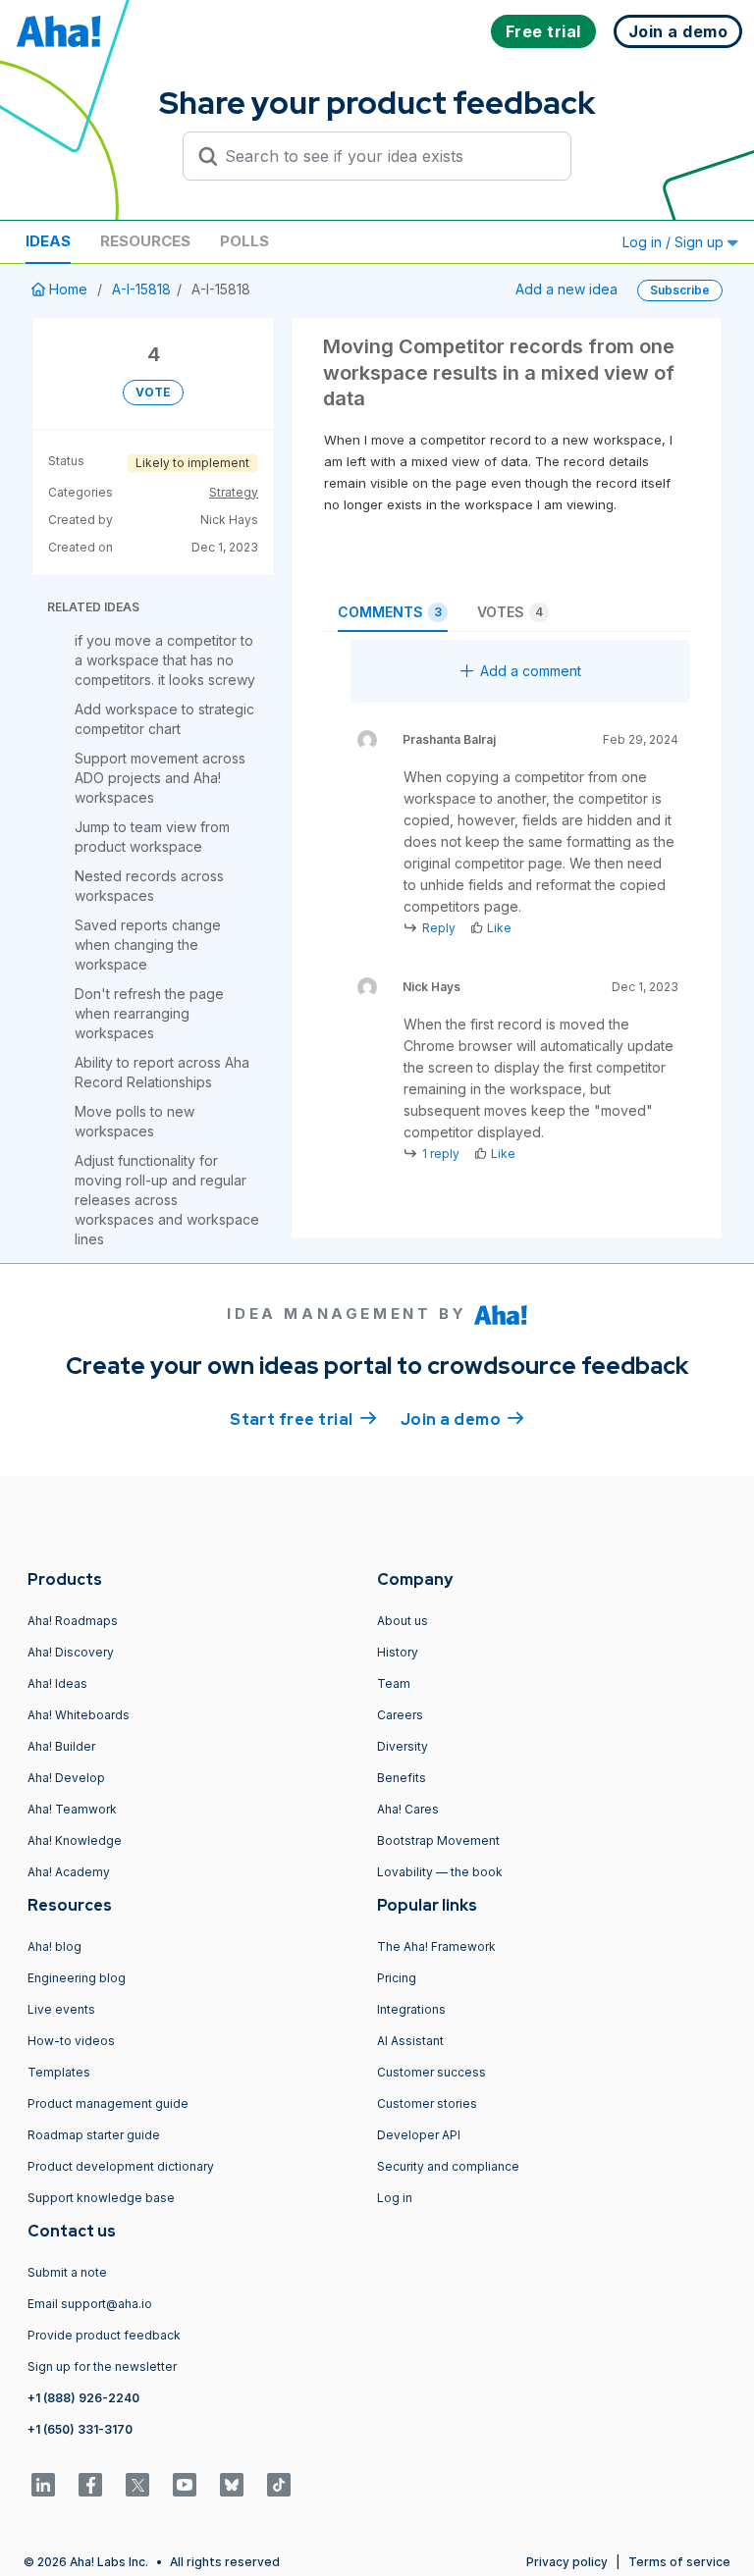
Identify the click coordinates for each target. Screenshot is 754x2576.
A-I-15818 (141, 289)
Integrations (411, 2009)
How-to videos (71, 2041)
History (398, 1652)
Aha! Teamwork (72, 1809)
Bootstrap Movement (438, 1840)
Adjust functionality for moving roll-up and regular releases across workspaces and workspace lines (167, 1200)
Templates (59, 2072)
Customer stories (427, 2103)
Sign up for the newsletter (102, 2366)
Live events (61, 2009)
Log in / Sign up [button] (675, 242)
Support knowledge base (101, 2198)
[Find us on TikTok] (279, 2485)
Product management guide (108, 2103)
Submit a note (67, 2272)
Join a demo (462, 1419)
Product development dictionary (121, 2166)
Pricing (397, 1978)
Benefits (402, 1778)
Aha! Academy (69, 1872)
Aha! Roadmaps (73, 1621)
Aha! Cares (408, 1809)
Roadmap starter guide (94, 2135)
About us (403, 1621)
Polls (244, 241)
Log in (395, 2198)
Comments (390, 612)
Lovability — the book (440, 1872)
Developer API (419, 2135)
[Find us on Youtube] (185, 2485)
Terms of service (679, 2562)
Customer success (431, 2072)
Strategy (234, 492)
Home (68, 289)
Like (499, 928)
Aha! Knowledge (75, 1840)
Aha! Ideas (57, 1683)
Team (394, 1683)
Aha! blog (54, 1946)
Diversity (403, 1746)
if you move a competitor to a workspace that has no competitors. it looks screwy (165, 660)
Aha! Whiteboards (79, 1715)
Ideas (48, 241)
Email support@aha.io (90, 2304)
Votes (510, 612)
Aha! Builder (61, 1746)
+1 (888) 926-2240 (83, 2398)
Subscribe (680, 290)
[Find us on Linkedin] (43, 2485)
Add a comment (531, 671)
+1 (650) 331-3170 (80, 2429)
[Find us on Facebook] (90, 2485)
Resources (145, 241)
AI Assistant (410, 2041)
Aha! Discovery (71, 1652)
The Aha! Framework (436, 1946)
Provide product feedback (104, 2335)
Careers (400, 1715)
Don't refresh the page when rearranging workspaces (149, 1013)
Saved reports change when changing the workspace (148, 945)
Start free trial (303, 1419)
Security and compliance (448, 2166)
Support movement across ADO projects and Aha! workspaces (160, 778)
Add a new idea (566, 289)
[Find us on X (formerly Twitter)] (137, 2485)
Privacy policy (567, 2562)
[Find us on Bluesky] (232, 2485)
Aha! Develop (66, 1778)
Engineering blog (77, 1978)
